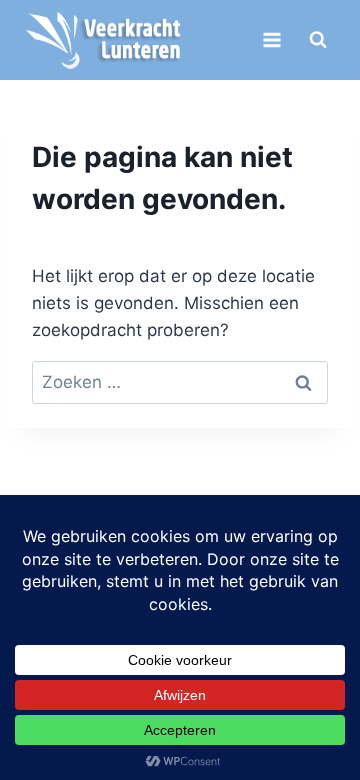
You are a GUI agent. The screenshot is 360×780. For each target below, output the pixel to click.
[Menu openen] (271, 39)
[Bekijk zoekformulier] (318, 40)
